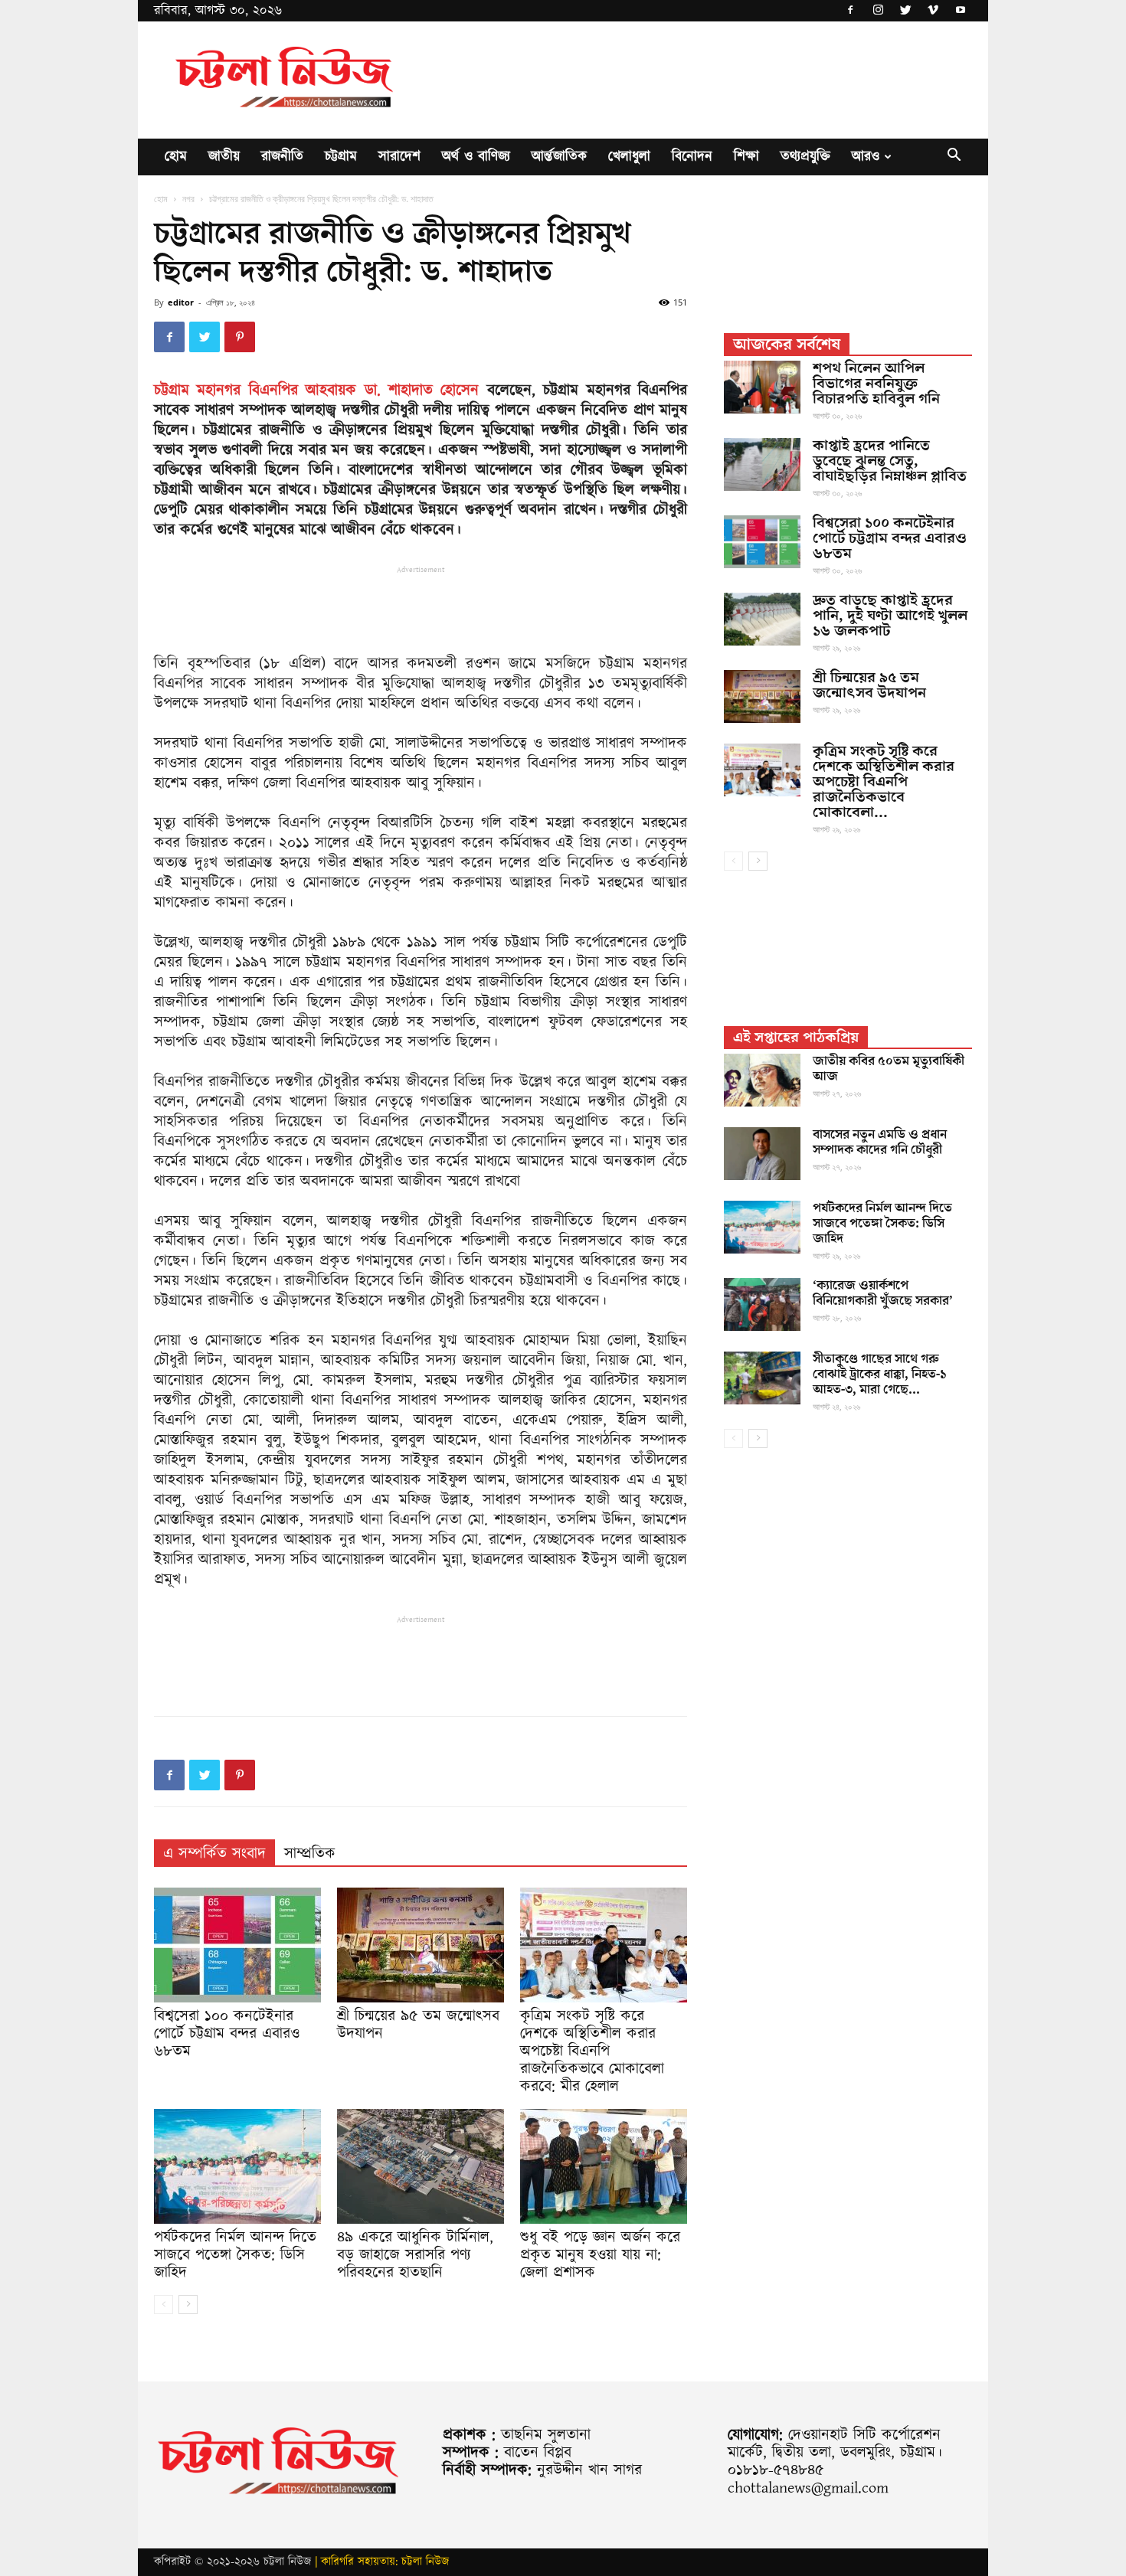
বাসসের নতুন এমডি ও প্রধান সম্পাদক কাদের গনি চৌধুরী (880, 1143)
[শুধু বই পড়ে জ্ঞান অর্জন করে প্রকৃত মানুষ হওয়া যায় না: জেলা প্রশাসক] (604, 2166)
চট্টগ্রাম (341, 157)
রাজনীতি (282, 157)
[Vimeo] (933, 11)
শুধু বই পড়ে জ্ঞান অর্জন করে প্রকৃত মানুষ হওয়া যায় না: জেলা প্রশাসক (600, 2255)
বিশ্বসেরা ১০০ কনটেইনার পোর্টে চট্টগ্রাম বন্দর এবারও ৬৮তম (227, 2034)
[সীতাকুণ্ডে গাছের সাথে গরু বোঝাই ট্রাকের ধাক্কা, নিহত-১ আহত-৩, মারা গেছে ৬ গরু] (762, 1378)
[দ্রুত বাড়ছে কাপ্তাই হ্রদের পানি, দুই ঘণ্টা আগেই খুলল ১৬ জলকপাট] (762, 619)
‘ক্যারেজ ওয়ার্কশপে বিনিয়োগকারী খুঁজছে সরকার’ (883, 1293)
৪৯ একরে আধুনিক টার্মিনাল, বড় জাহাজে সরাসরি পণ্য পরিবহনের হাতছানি (415, 2255)
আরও (866, 157)
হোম (176, 157)
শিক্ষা (746, 157)
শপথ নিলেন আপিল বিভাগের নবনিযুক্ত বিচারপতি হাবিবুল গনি (876, 384)
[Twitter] (905, 11)
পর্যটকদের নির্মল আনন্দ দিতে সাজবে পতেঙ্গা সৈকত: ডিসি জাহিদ (235, 2255)
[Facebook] (850, 11)
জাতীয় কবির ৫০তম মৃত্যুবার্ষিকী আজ (889, 1069)
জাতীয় (224, 157)
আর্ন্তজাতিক (559, 157)
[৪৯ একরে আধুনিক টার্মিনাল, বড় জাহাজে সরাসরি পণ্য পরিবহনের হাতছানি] (421, 2166)
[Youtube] (961, 11)
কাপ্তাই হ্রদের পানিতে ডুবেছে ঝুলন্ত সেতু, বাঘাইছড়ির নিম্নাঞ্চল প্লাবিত (890, 461)
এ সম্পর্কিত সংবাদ (214, 1854)
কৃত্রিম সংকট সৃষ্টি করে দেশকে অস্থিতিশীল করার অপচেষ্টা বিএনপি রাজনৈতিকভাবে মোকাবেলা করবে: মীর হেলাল (592, 2051)
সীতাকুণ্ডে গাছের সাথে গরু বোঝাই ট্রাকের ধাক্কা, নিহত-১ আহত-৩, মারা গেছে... (879, 1375)
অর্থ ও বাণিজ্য (476, 157)
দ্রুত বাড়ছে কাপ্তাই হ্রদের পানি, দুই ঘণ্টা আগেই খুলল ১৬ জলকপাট (890, 616)
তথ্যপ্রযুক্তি (805, 157)
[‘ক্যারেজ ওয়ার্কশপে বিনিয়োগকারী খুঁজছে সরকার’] (762, 1304)
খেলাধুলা (629, 157)
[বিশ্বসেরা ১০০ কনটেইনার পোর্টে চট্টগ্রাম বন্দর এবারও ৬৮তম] (237, 1945)
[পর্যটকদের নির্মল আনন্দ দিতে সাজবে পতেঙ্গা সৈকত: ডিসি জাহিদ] (237, 2166)
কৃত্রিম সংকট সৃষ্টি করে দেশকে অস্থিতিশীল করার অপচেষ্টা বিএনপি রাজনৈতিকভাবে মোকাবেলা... (884, 782)
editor (181, 302)
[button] (954, 158)
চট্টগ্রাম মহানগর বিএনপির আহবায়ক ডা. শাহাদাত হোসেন (316, 391)
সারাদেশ (399, 157)
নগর (188, 199)
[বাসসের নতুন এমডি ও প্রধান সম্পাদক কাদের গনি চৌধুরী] (762, 1154)
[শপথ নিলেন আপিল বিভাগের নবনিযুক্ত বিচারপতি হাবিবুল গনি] (762, 387)
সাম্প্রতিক (310, 1854)
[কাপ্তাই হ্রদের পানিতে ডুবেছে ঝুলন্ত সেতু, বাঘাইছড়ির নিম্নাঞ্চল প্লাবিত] (762, 464)
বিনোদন (692, 157)
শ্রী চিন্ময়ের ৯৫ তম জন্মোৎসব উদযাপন (418, 2025)
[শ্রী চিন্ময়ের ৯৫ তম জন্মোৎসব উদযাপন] (421, 1945)
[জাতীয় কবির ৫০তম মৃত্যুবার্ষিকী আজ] (762, 1080)
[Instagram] (878, 11)
